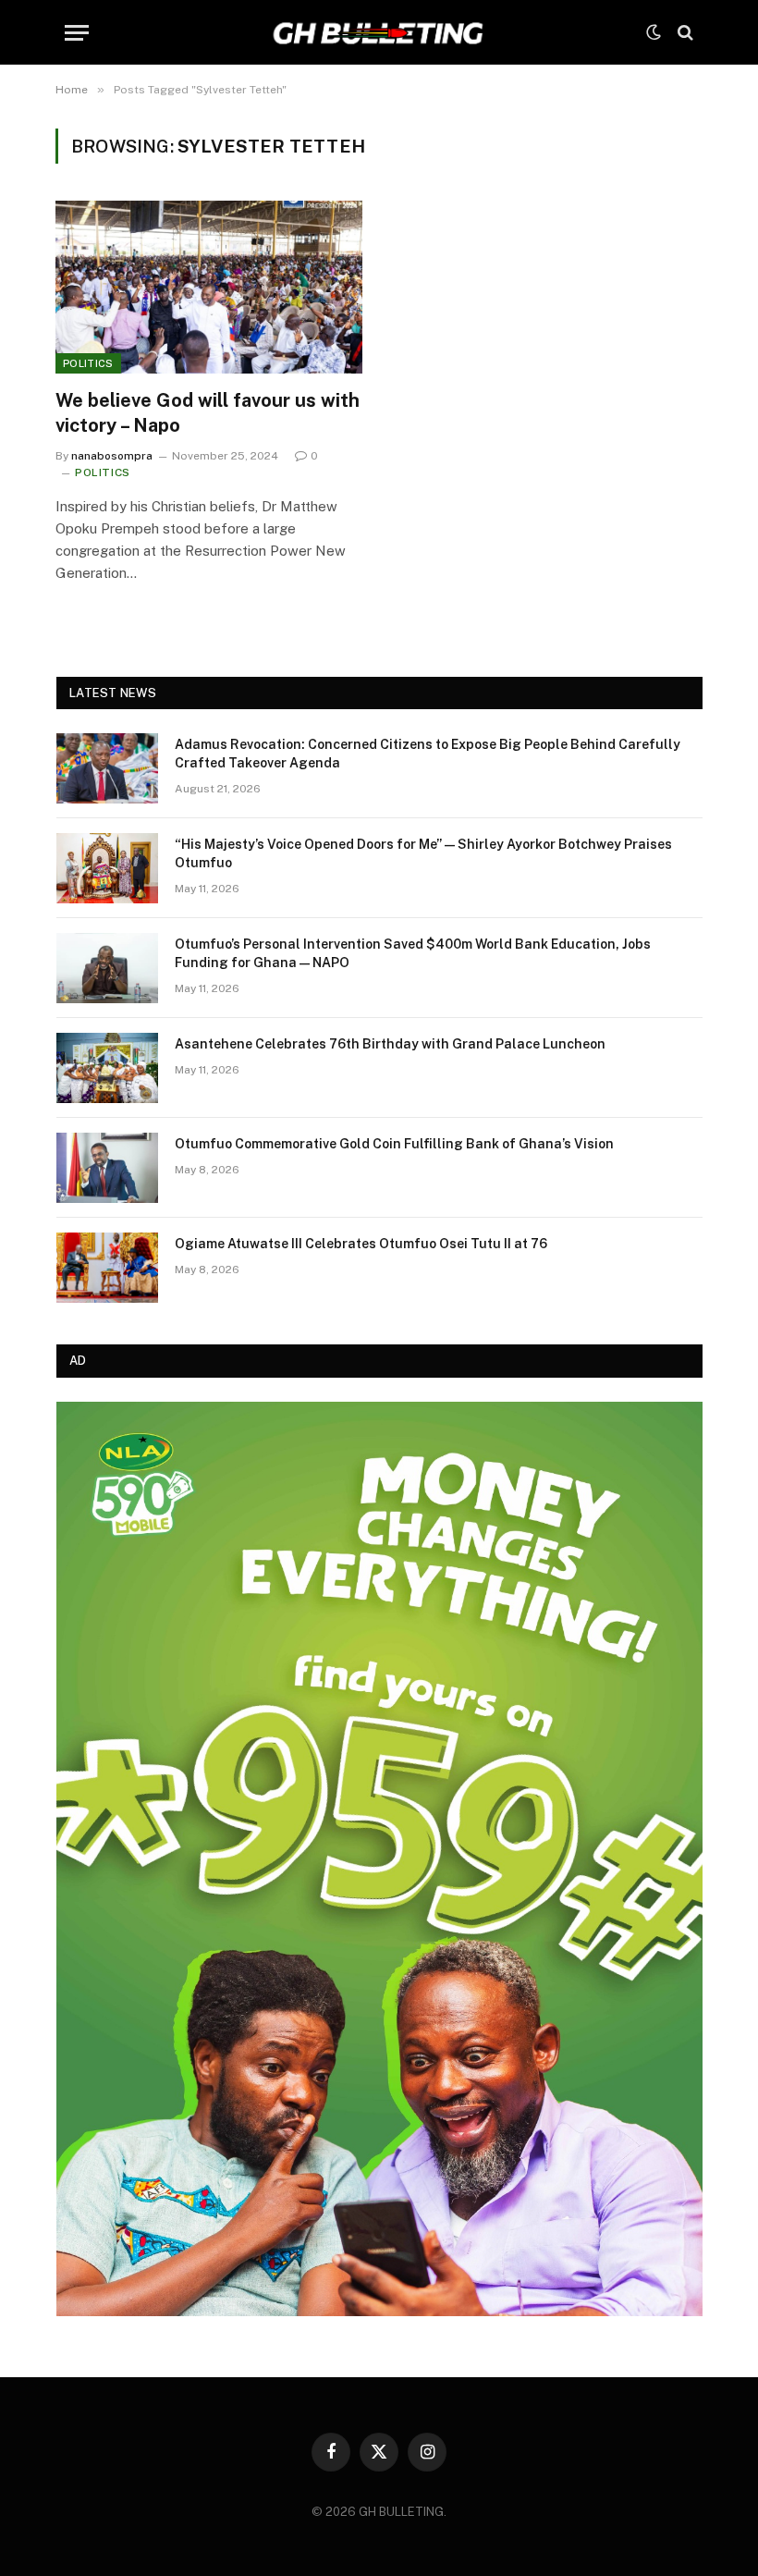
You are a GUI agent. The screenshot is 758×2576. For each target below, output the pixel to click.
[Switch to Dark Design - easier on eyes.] (654, 32)
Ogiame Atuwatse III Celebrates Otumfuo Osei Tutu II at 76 (361, 1244)
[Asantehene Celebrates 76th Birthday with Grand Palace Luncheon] (107, 1068)
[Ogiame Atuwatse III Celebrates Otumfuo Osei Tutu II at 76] (107, 1268)
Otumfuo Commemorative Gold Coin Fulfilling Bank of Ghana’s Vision (394, 1144)
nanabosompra (112, 456)
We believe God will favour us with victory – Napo (208, 413)
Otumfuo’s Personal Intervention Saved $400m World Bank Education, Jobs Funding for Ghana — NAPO (413, 953)
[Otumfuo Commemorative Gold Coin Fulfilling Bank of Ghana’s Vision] (107, 1168)
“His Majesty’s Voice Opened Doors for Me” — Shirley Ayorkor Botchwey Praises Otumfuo (423, 853)
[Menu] (77, 33)
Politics (88, 363)
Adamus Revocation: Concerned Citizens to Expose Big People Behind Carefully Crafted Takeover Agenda (428, 754)
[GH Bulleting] (379, 32)
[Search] (684, 33)
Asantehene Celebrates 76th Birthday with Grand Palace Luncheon (390, 1044)
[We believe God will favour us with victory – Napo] (209, 287)
